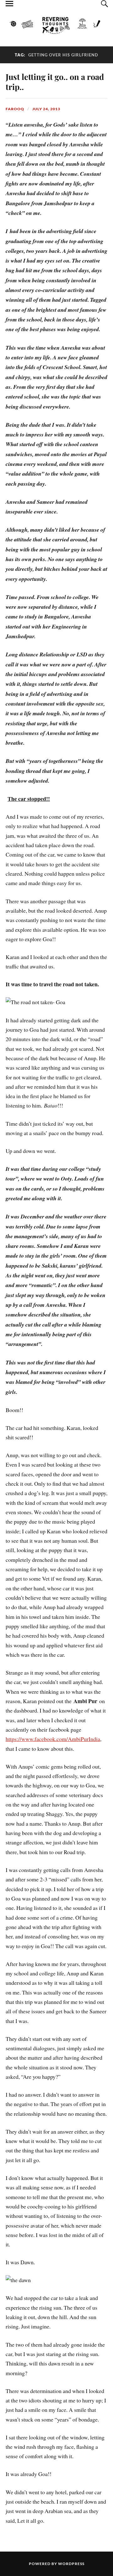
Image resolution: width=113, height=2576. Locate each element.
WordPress (71, 2564)
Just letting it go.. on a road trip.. (55, 81)
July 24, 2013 (46, 109)
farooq (15, 109)
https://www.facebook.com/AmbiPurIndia (53, 1739)
